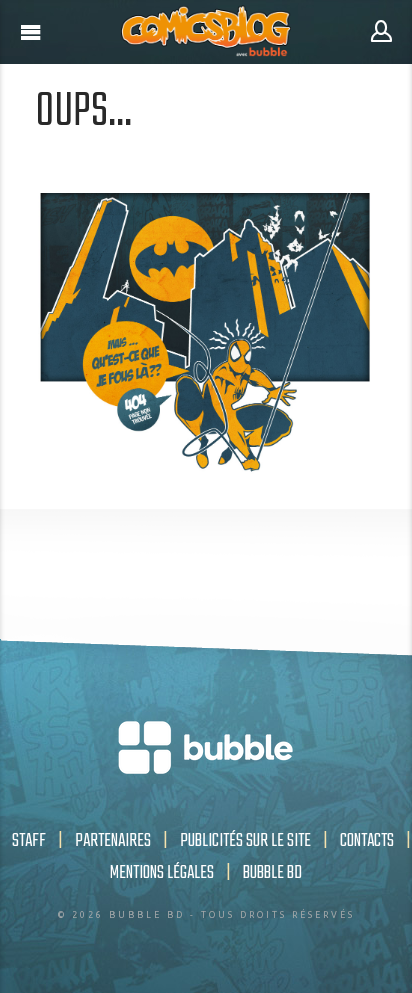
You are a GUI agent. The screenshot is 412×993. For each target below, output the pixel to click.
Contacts (367, 841)
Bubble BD (272, 873)
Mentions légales (162, 873)
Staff (29, 841)
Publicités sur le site (245, 841)
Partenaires (113, 841)
